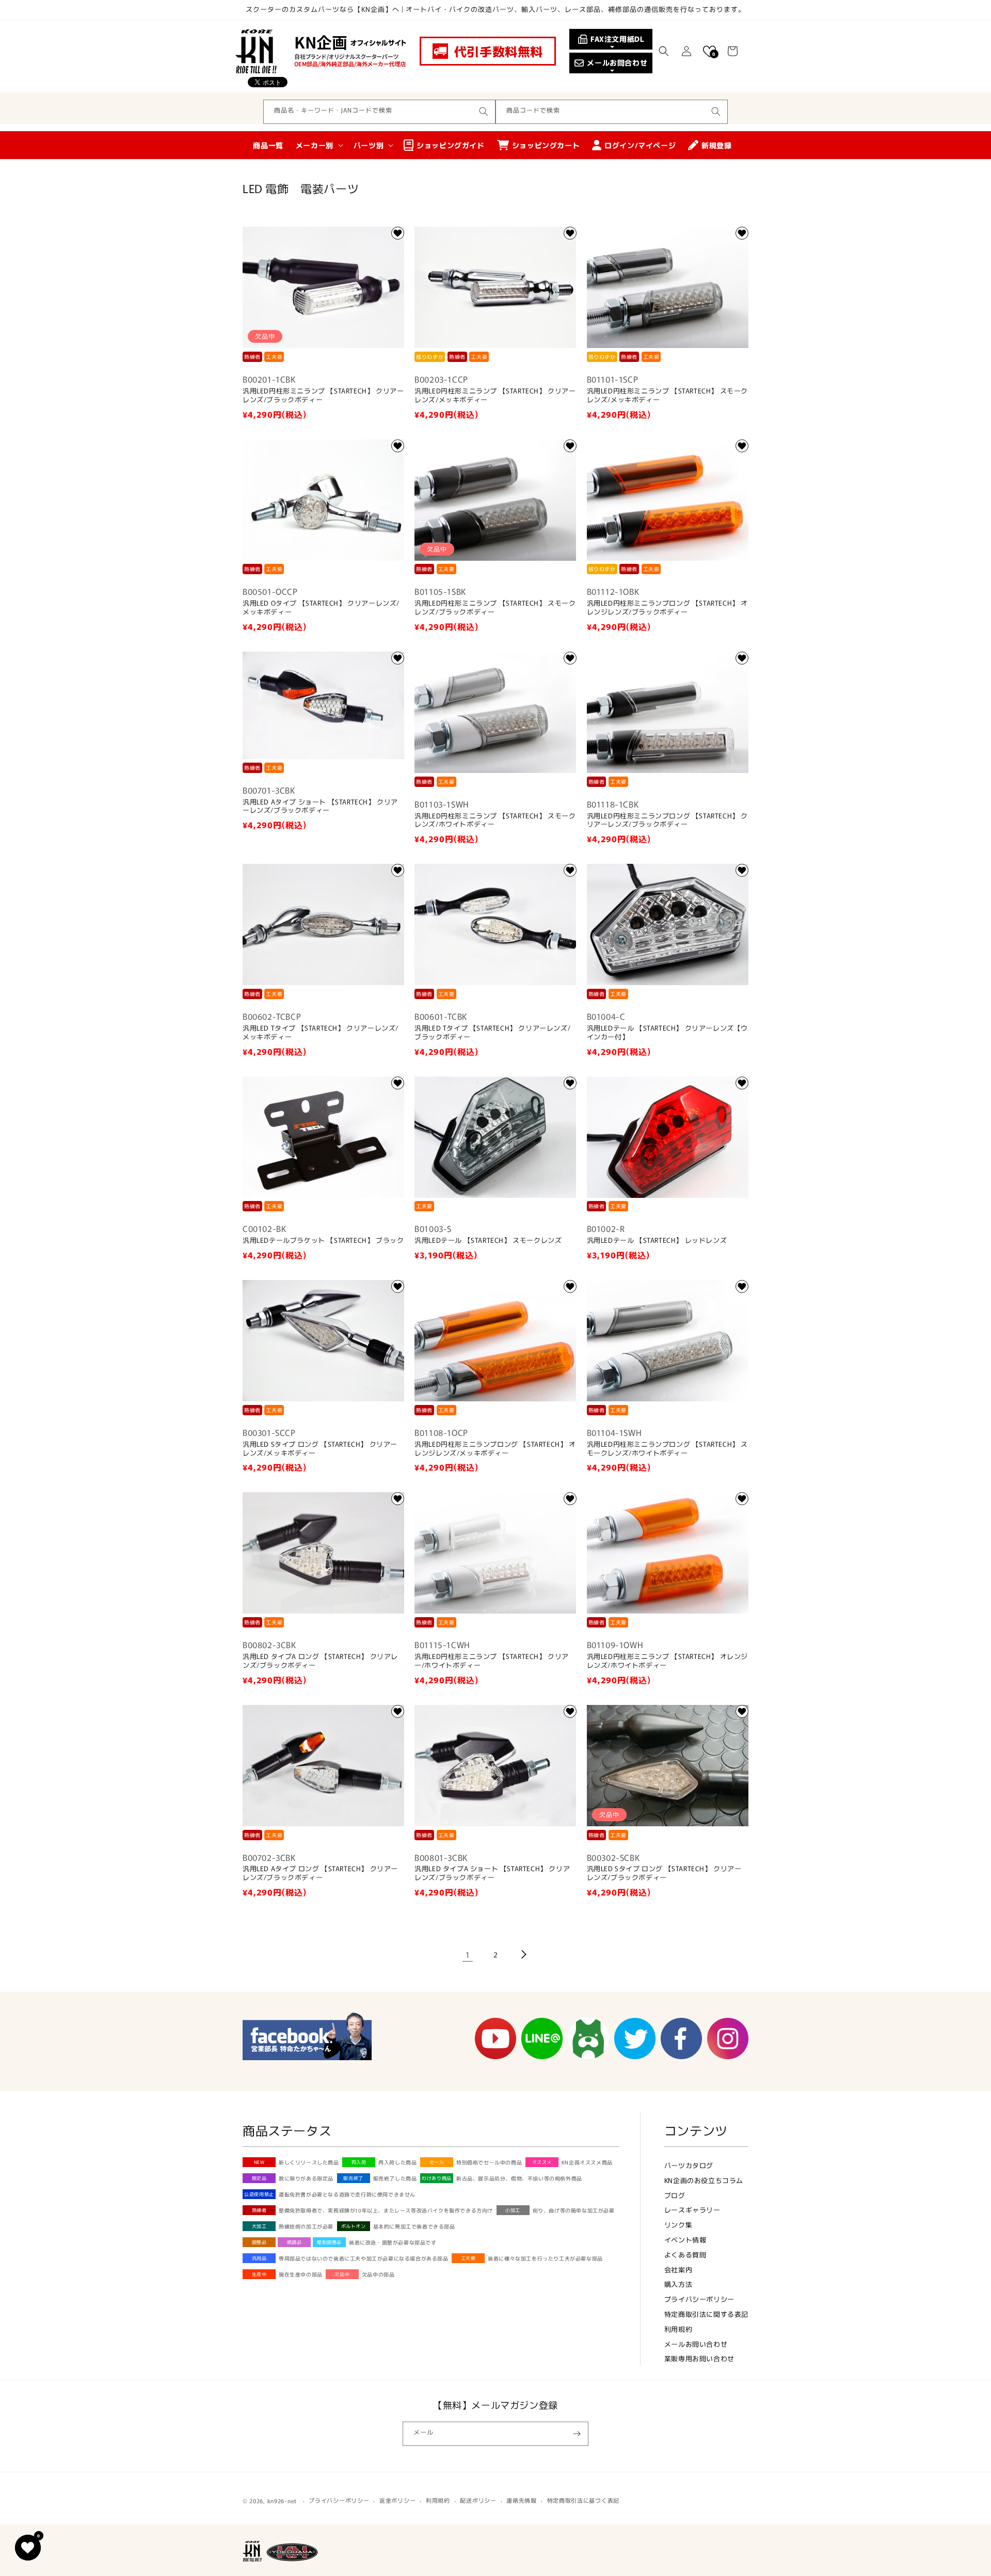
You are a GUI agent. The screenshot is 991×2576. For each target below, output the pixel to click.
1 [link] (468, 1954)
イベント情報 (685, 2240)
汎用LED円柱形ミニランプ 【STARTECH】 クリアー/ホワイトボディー (492, 1661)
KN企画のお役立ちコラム (704, 2180)
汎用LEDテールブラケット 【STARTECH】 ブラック (323, 1240)
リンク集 (678, 2225)
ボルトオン (354, 2226)
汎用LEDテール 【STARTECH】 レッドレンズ (657, 1240)
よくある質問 (685, 2255)
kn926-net (282, 2501)
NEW (259, 2162)
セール (437, 2162)
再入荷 (359, 2162)
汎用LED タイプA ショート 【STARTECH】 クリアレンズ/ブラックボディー (492, 1873)
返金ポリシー (397, 2500)
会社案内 (678, 2270)
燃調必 (294, 2242)
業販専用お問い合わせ (699, 2358)
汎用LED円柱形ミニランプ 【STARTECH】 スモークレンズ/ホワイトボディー (495, 820)
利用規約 (678, 2329)
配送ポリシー (478, 2500)
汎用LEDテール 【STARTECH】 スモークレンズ (488, 1240)
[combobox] (379, 112)
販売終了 (353, 2178)
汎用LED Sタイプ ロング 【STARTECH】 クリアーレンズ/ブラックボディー (664, 1873)
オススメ (542, 2162)
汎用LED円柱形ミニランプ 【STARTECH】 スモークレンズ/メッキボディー (667, 396)
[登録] (577, 2434)
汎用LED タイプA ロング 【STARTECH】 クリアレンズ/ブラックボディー (320, 1661)
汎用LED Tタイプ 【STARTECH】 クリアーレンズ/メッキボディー (321, 1033)
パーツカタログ (689, 2165)
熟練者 (259, 2210)
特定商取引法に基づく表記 (583, 2500)
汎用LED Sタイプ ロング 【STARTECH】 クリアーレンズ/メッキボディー (320, 1449)
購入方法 (678, 2284)
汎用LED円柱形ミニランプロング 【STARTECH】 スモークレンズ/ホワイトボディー (667, 1449)
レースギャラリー (692, 2210)
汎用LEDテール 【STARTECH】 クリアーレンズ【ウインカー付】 (667, 1033)
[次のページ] (523, 1954)
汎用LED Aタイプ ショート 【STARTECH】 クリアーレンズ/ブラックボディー (320, 807)
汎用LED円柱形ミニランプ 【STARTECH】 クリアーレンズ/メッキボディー (495, 396)
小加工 (513, 2210)
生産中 (259, 2274)
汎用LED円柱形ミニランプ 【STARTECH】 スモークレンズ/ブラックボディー (495, 608)
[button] (664, 51)
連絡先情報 (522, 2500)
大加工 (259, 2226)
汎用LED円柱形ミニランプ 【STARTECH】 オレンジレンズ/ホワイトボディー (667, 1661)
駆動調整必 (329, 2242)
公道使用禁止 (259, 2194)
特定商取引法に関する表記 (706, 2314)
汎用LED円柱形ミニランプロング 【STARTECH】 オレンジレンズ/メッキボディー (495, 1449)
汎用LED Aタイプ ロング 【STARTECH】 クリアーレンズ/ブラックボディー (320, 1873)
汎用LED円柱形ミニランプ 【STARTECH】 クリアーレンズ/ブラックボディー (323, 396)
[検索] (484, 112)
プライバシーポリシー (699, 2299)
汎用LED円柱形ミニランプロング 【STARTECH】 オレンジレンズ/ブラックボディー (667, 608)
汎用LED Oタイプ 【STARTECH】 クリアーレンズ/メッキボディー (321, 608)
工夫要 (468, 2258)
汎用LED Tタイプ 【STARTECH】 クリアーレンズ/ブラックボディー (492, 1033)
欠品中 (342, 2274)
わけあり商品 (437, 2178)
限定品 (259, 2178)
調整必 (259, 2242)
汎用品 (259, 2258)
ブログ (675, 2195)
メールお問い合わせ (696, 2344)
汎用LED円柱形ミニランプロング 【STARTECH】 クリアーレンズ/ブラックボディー (667, 820)
